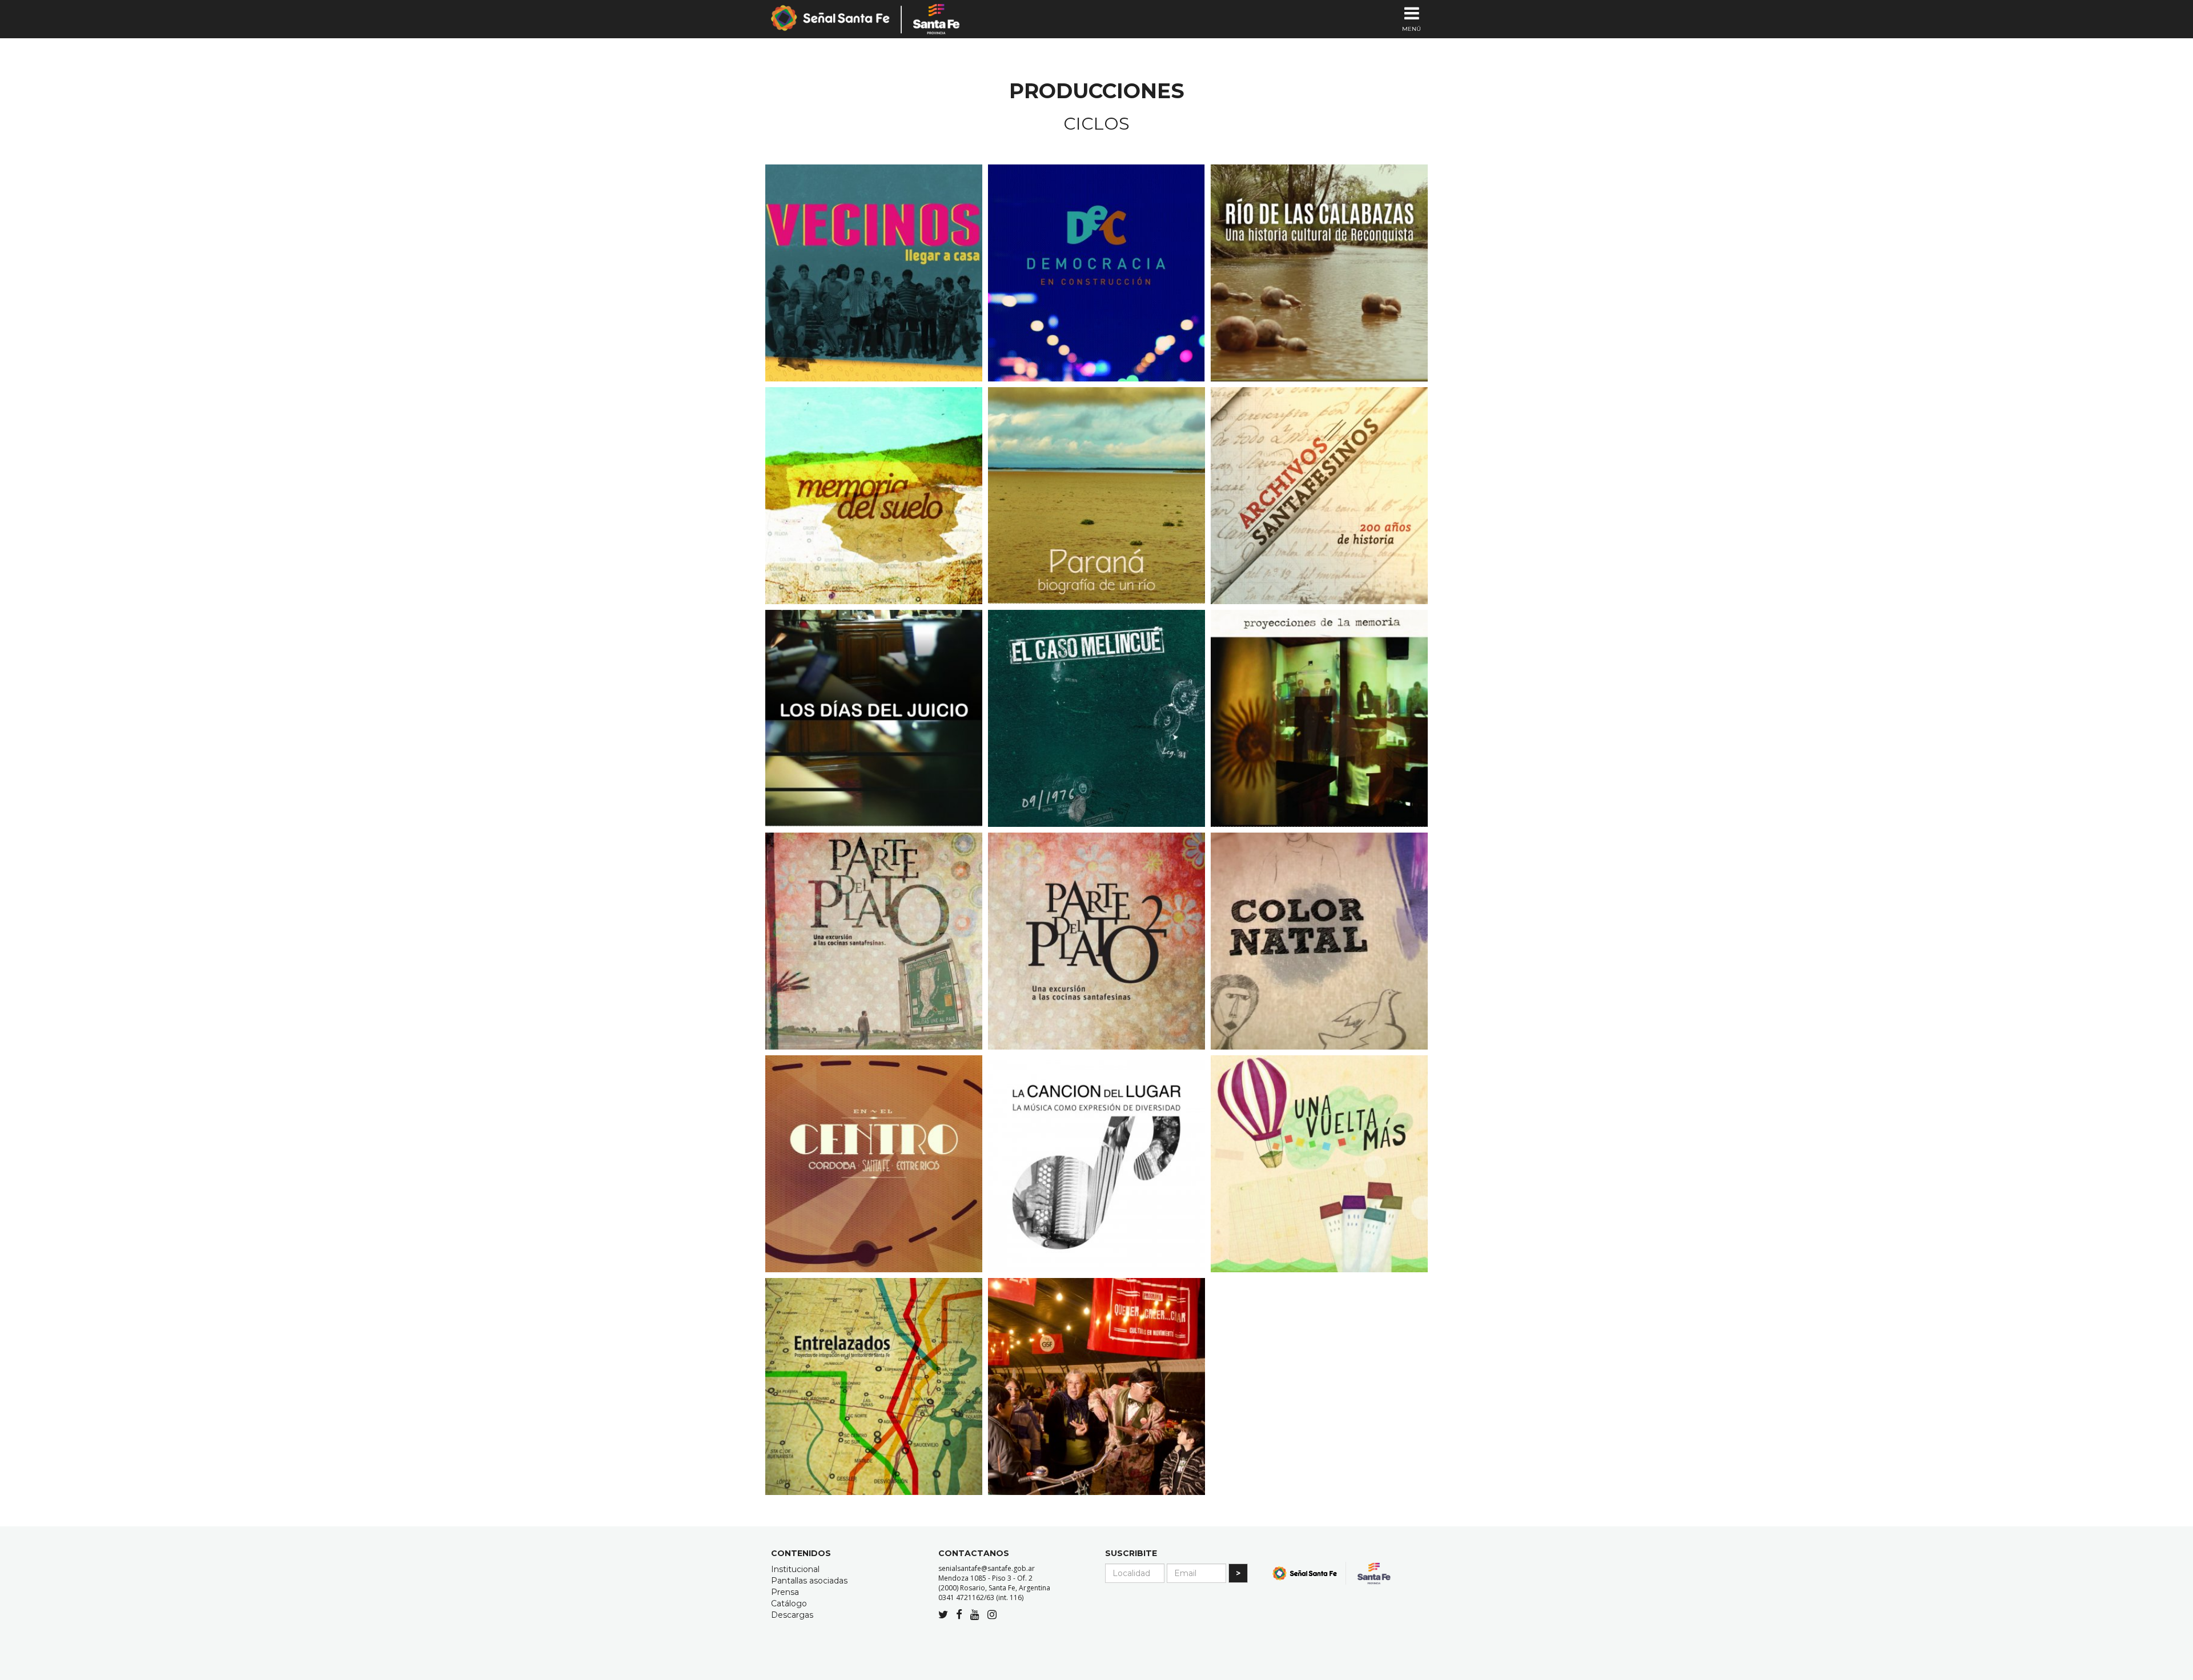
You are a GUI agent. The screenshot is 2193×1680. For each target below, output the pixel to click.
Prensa (785, 1592)
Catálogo (789, 1603)
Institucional (795, 1569)
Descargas (792, 1615)
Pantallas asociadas (809, 1581)
